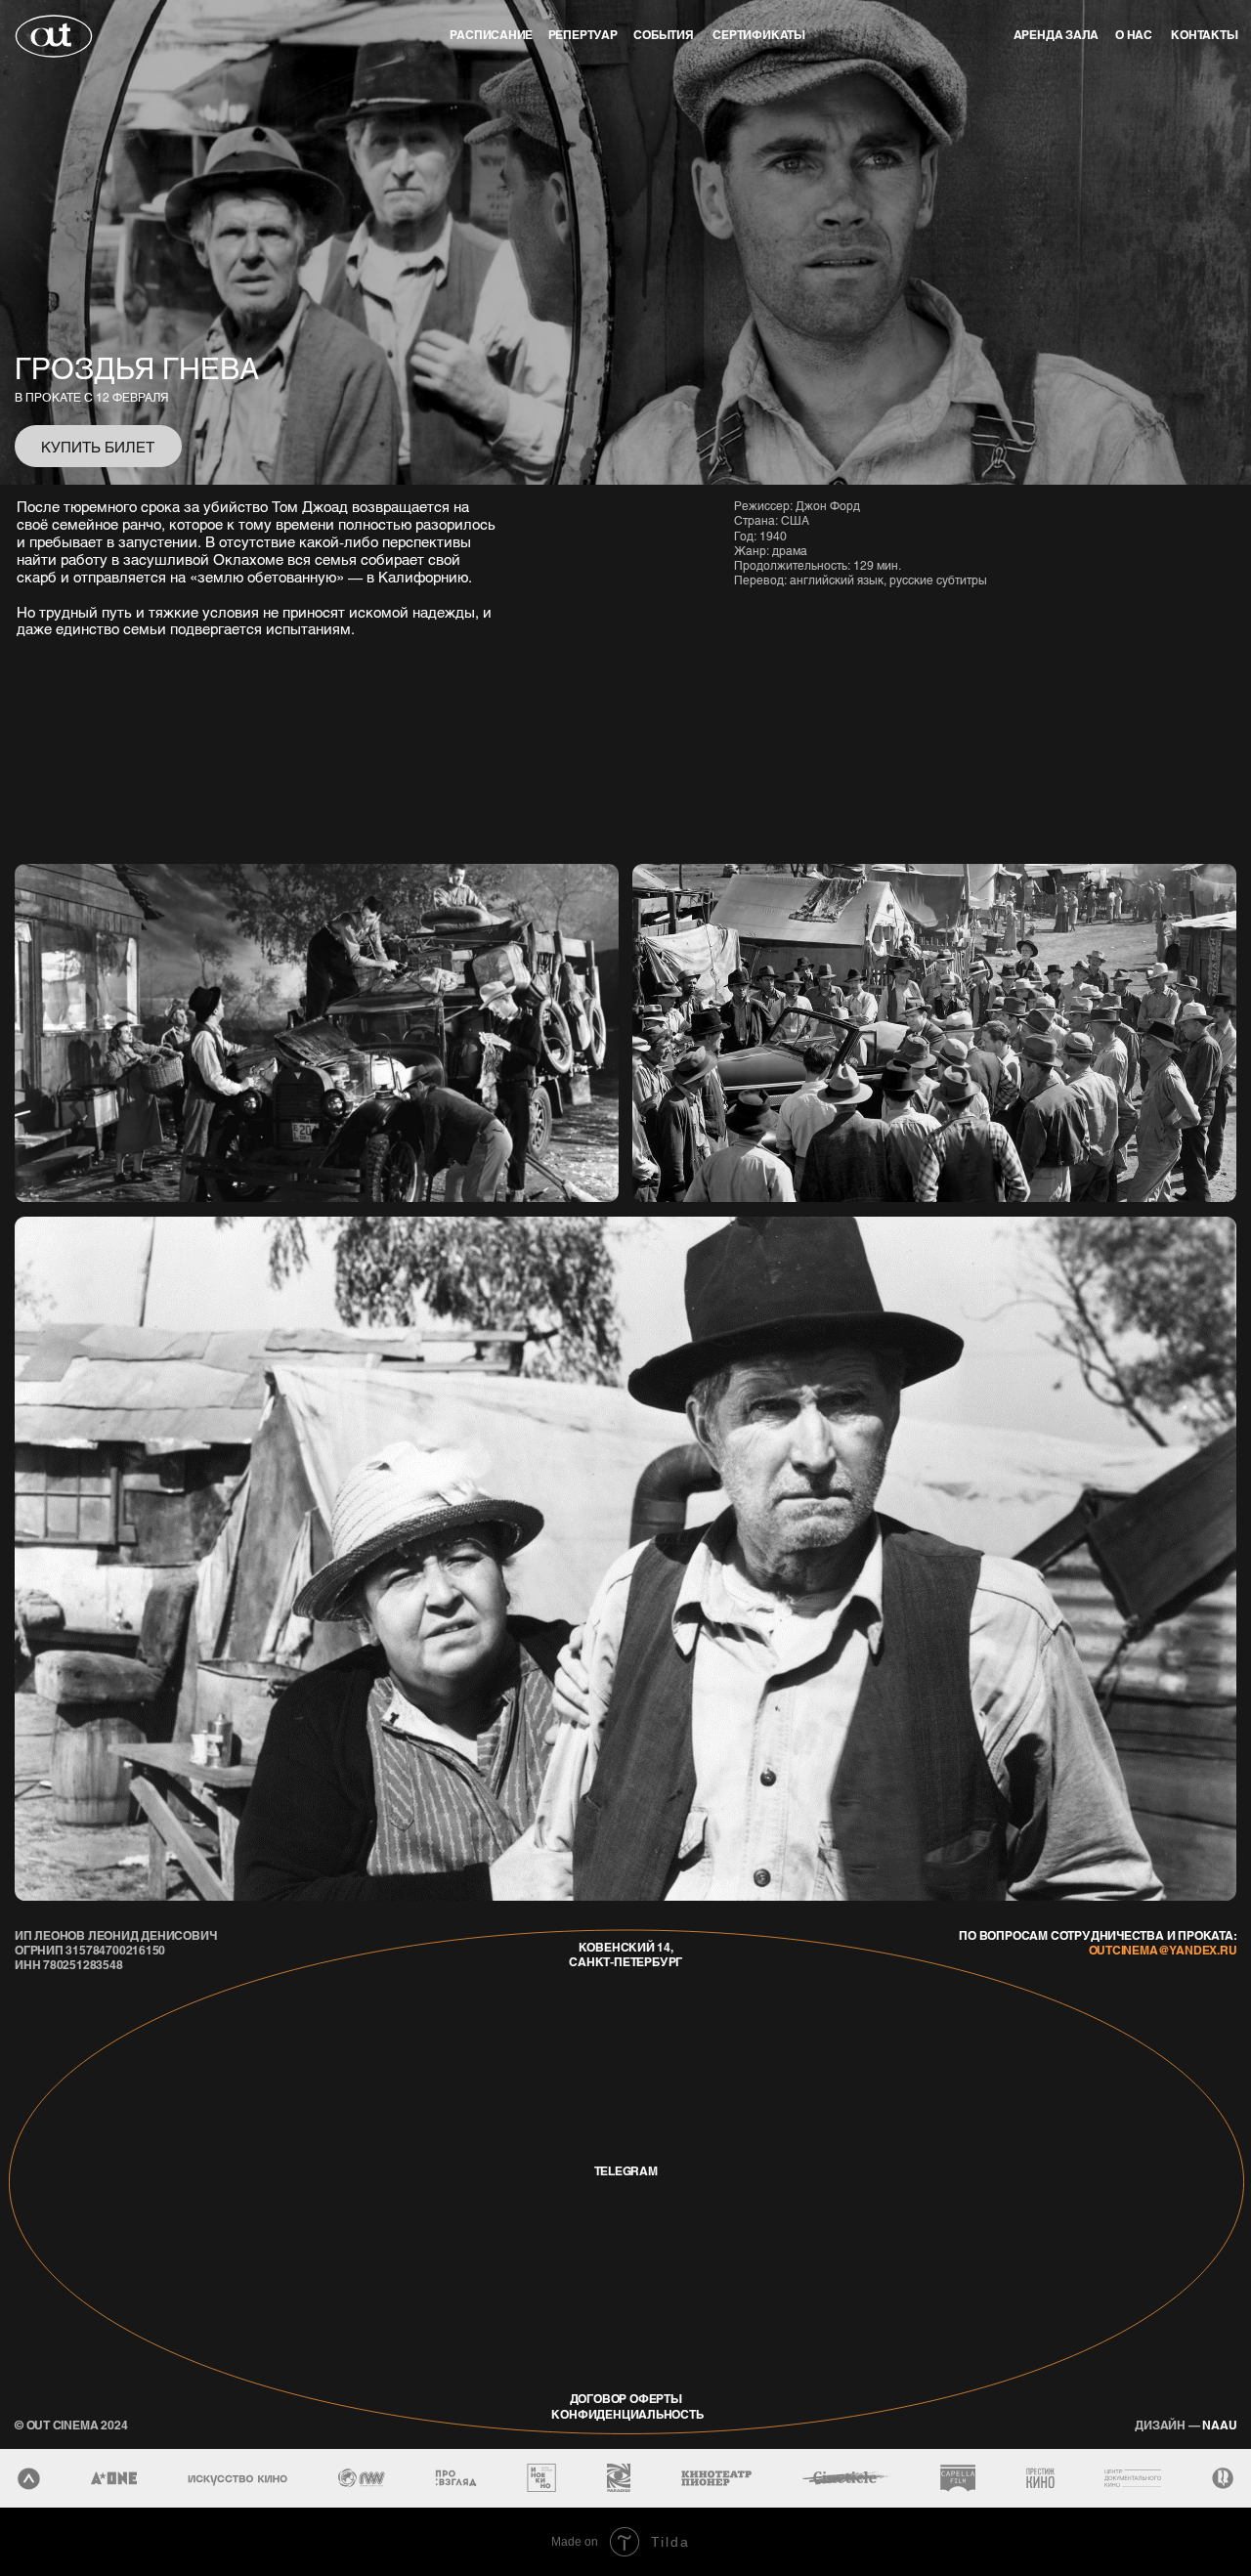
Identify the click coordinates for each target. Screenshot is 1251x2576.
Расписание (491, 35)
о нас (1134, 35)
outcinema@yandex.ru (1163, 1950)
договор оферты (626, 2399)
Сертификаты (759, 35)
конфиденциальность (627, 2414)
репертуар (583, 35)
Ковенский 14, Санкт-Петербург (625, 1954)
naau (1186, 2425)
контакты (1204, 35)
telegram (626, 2171)
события (664, 35)
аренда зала (1057, 35)
